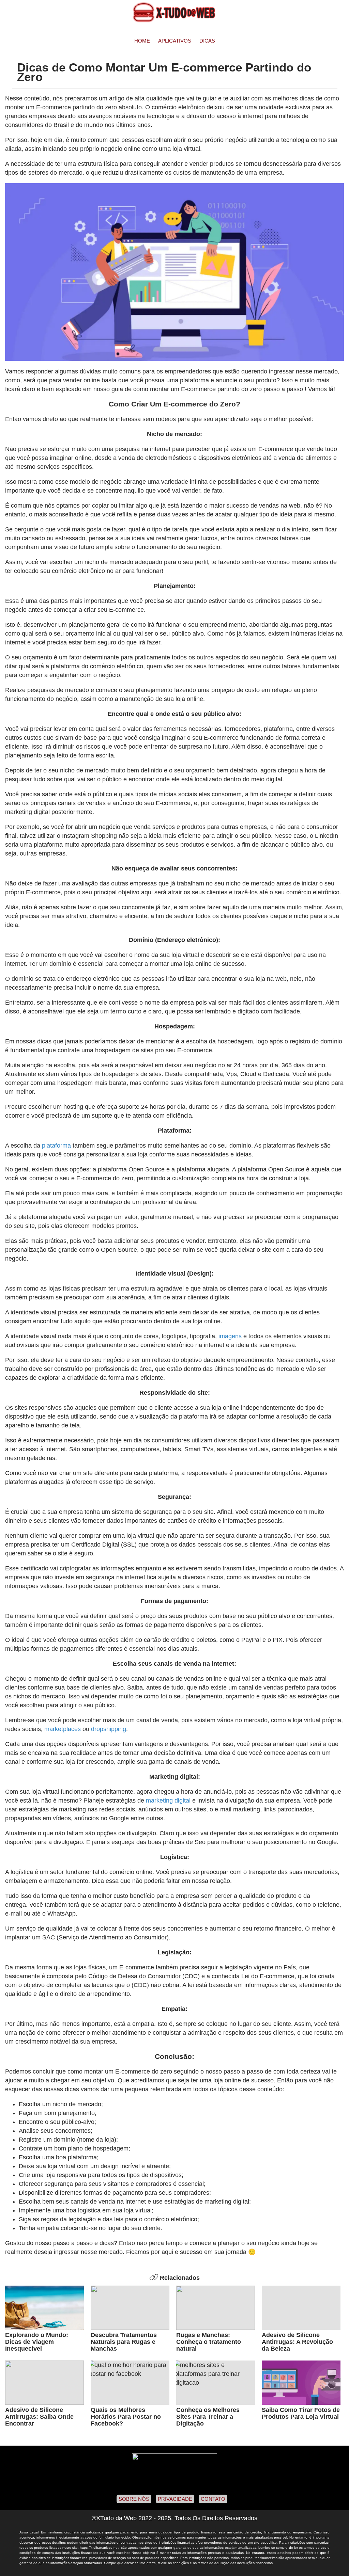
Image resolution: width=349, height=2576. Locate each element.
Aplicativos (175, 41)
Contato (213, 2499)
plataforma (56, 1146)
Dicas (207, 41)
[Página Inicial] (174, 12)
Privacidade (175, 2499)
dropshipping (109, 1729)
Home (142, 41)
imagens (230, 1336)
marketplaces (63, 1729)
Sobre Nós (134, 2499)
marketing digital (167, 1801)
